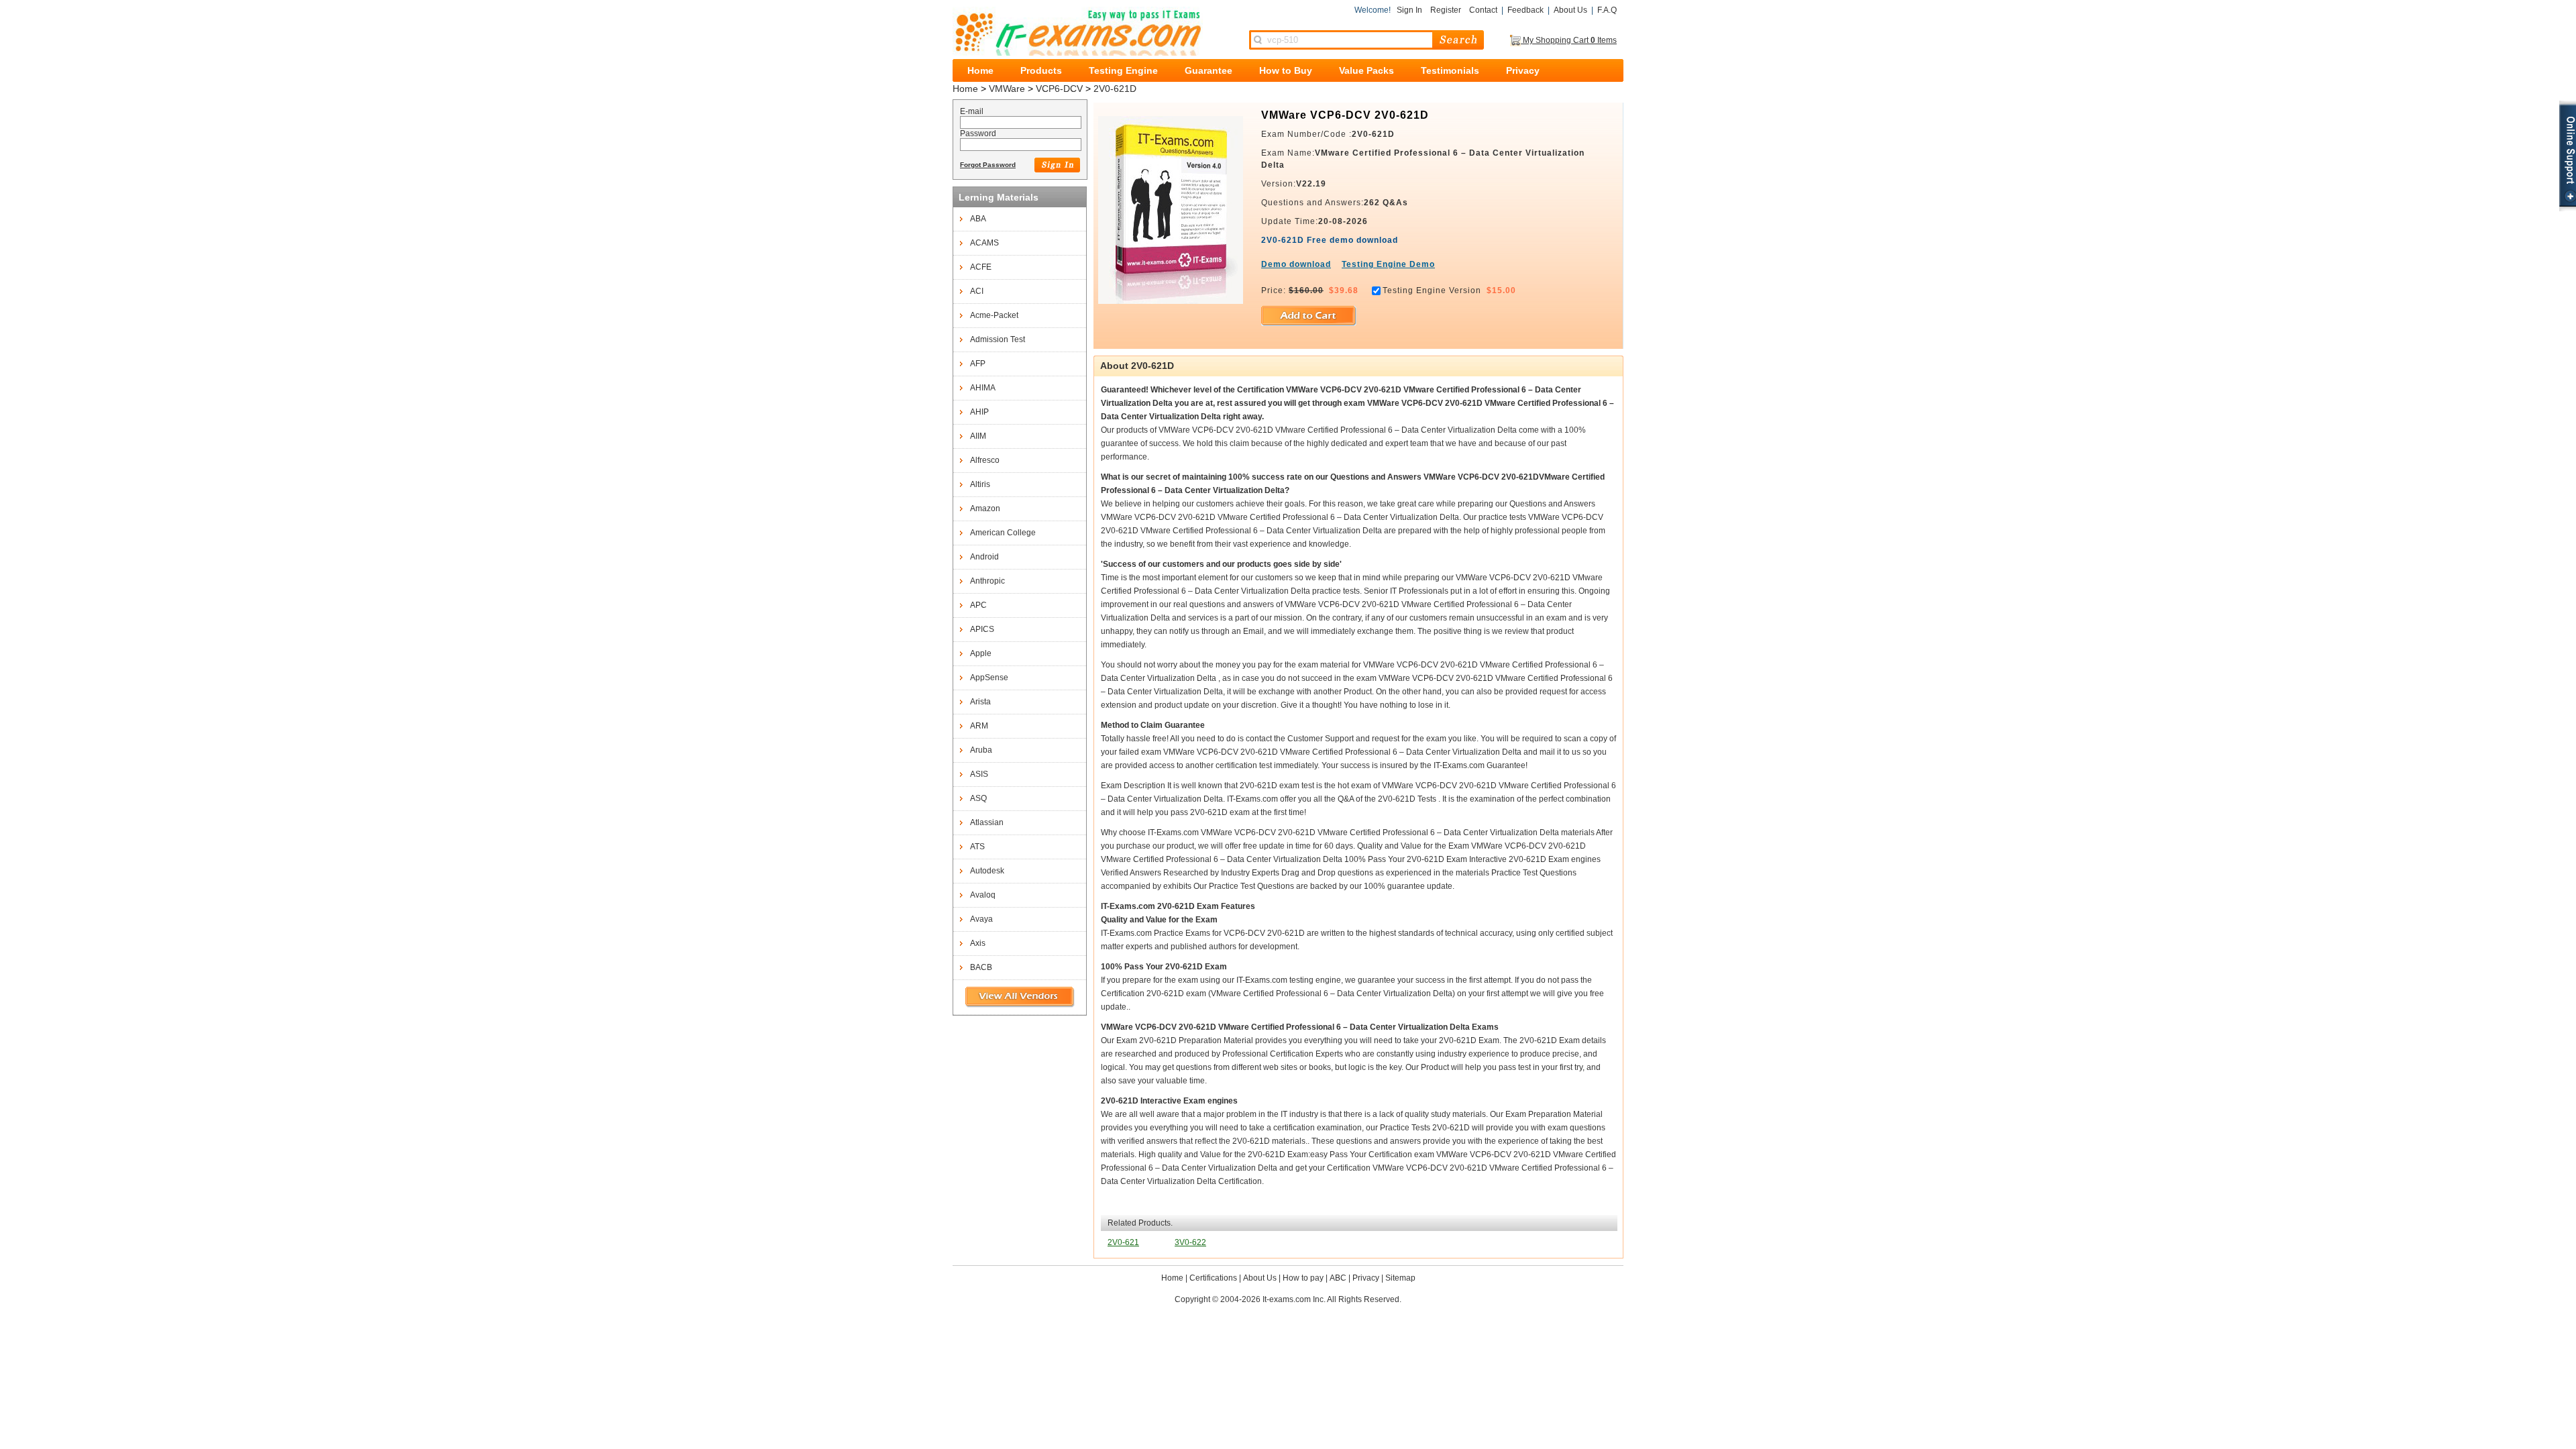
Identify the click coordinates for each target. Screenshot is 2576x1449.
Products (1041, 70)
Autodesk (987, 871)
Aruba (981, 750)
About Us (1570, 10)
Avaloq (983, 895)
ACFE (981, 267)
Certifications (1213, 1278)
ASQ (978, 798)
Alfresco (985, 460)
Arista (980, 702)
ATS (977, 847)
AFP (978, 364)
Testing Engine (1123, 70)
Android (984, 557)
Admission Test (998, 339)
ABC (1338, 1278)
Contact (1483, 10)
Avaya (981, 919)
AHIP (979, 412)
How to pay (1303, 1278)
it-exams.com (1078, 31)
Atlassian (987, 822)
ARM (979, 726)
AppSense (989, 678)
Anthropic (987, 581)
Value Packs (1366, 70)
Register (1446, 10)
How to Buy (1286, 70)
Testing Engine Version (1432, 290)
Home (980, 70)
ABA (978, 219)
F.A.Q (1607, 10)
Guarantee (1209, 70)
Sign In (1409, 10)
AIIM (978, 436)
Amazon (985, 508)
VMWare (1007, 89)
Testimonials (1450, 70)
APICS (982, 629)
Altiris (980, 484)
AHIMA (983, 388)
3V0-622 (1190, 1242)
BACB (981, 967)
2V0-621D (1115, 89)
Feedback (1525, 10)
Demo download (1296, 264)
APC (978, 605)
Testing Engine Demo (1388, 264)
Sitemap (1400, 1278)
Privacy (1523, 70)
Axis (978, 943)
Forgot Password (988, 165)
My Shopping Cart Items (1569, 40)
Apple (981, 653)
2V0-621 (1123, 1242)
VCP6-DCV (1059, 89)
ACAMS (984, 243)
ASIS (979, 774)
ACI (977, 291)
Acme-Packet (994, 315)
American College (1003, 533)
